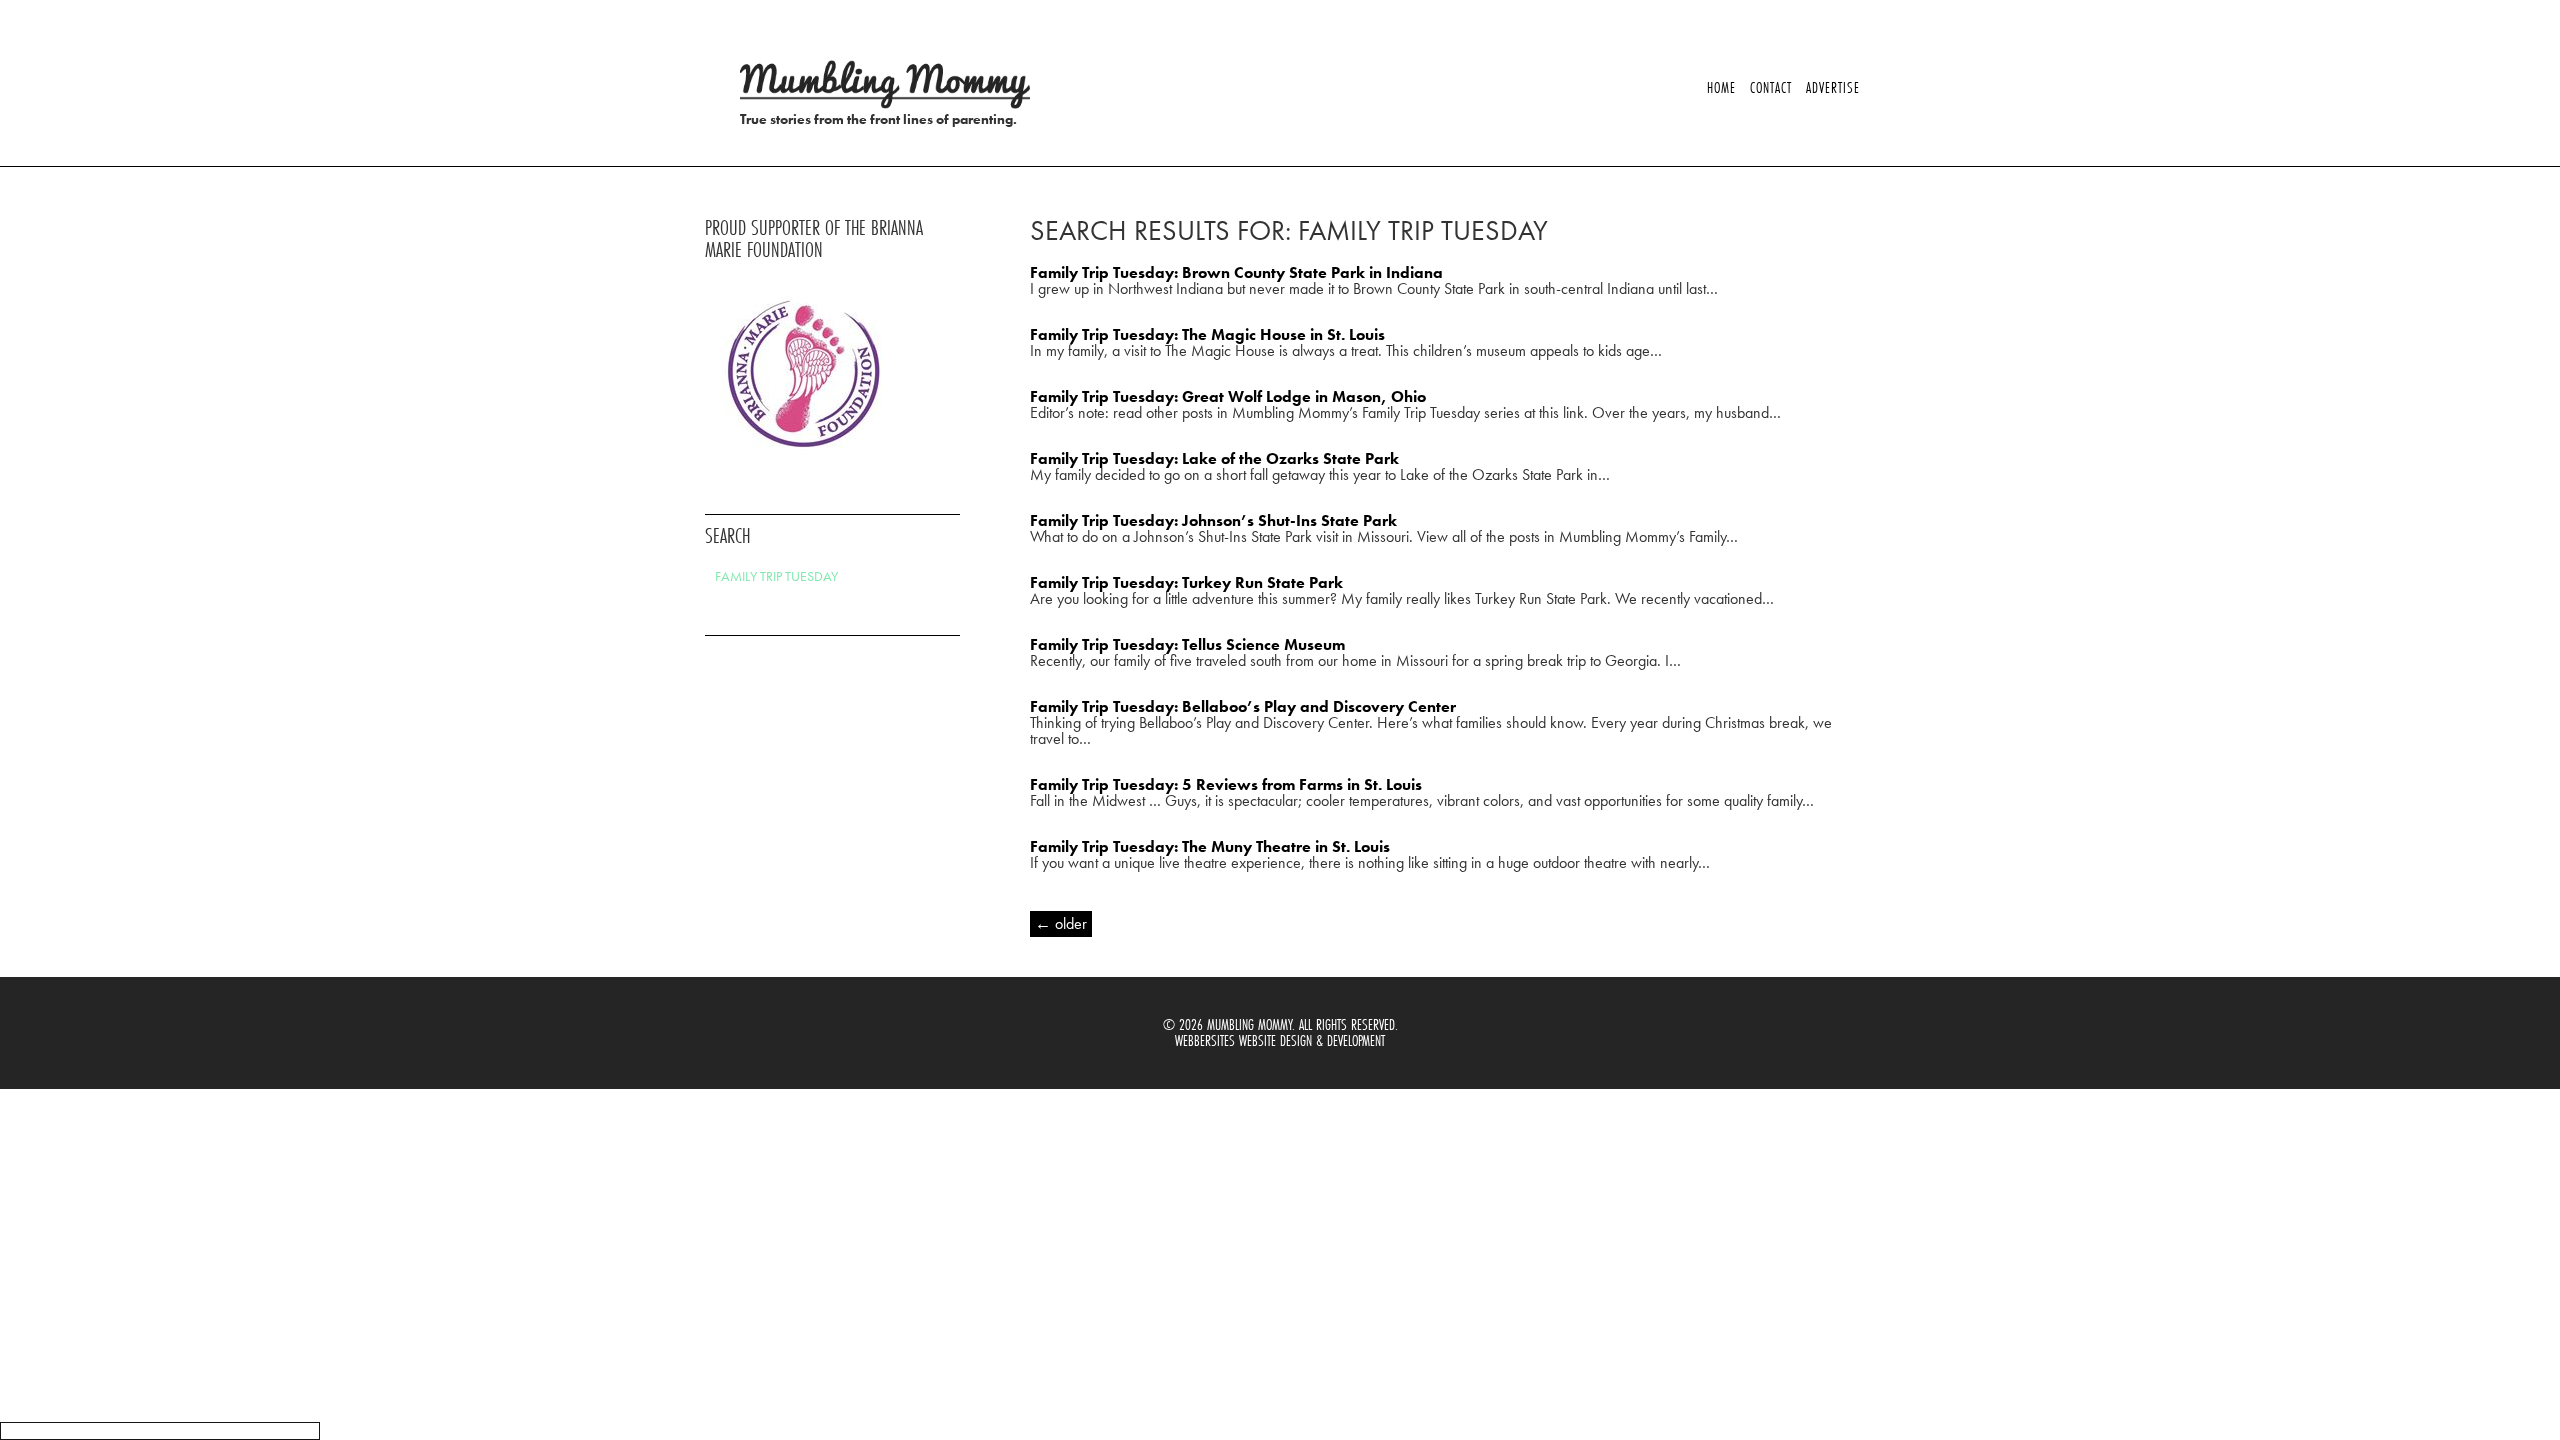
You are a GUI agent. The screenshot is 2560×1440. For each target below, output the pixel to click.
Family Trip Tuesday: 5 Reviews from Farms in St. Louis (1226, 784)
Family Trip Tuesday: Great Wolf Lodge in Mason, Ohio (1228, 396)
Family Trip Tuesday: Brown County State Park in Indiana (1236, 272)
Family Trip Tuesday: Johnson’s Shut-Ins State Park (1213, 520)
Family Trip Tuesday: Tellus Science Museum (1187, 644)
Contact (1771, 87)
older (1061, 923)
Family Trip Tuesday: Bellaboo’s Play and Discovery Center (1243, 706)
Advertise (1833, 87)
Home (1721, 87)
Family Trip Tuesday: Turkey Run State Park (1186, 582)
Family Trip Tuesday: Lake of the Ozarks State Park (1214, 458)
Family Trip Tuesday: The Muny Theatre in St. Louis (1210, 846)
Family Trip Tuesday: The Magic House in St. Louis (1207, 334)
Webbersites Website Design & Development (1280, 1040)
